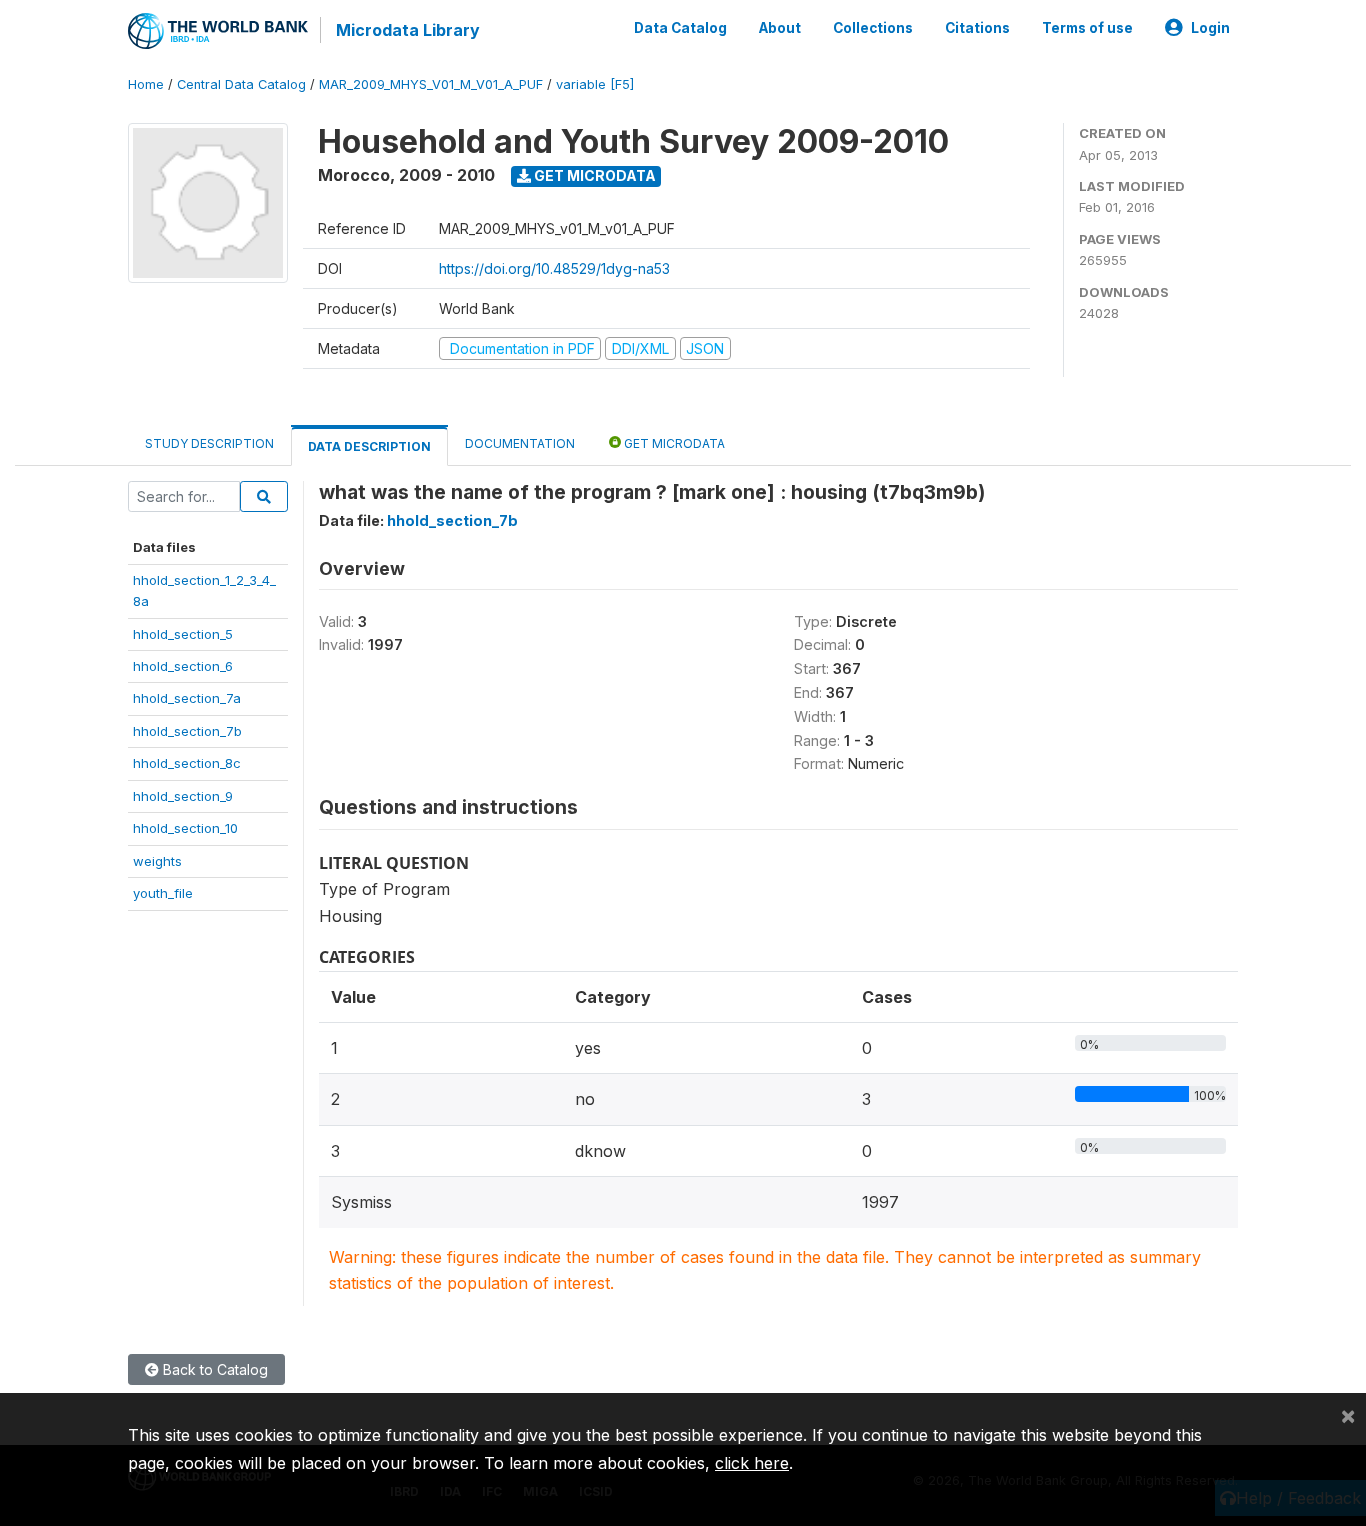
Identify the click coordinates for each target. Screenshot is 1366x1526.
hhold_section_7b (187, 731)
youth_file (163, 893)
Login (1210, 28)
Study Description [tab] (209, 443)
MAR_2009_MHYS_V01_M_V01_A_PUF (431, 84)
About (780, 28)
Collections (873, 28)
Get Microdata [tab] (673, 443)
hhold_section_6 (183, 666)
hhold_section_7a (187, 698)
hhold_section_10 (185, 828)
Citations (977, 28)
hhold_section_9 (183, 796)
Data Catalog (680, 28)
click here (752, 1463)
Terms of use (1087, 28)
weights (157, 861)
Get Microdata (593, 175)
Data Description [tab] (369, 446)
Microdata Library (408, 30)
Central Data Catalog (241, 84)
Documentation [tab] (520, 443)
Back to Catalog (213, 1369)
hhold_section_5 (183, 634)
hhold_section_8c (187, 763)
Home (146, 84)
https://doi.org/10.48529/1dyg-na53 (554, 268)
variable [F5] (595, 84)
